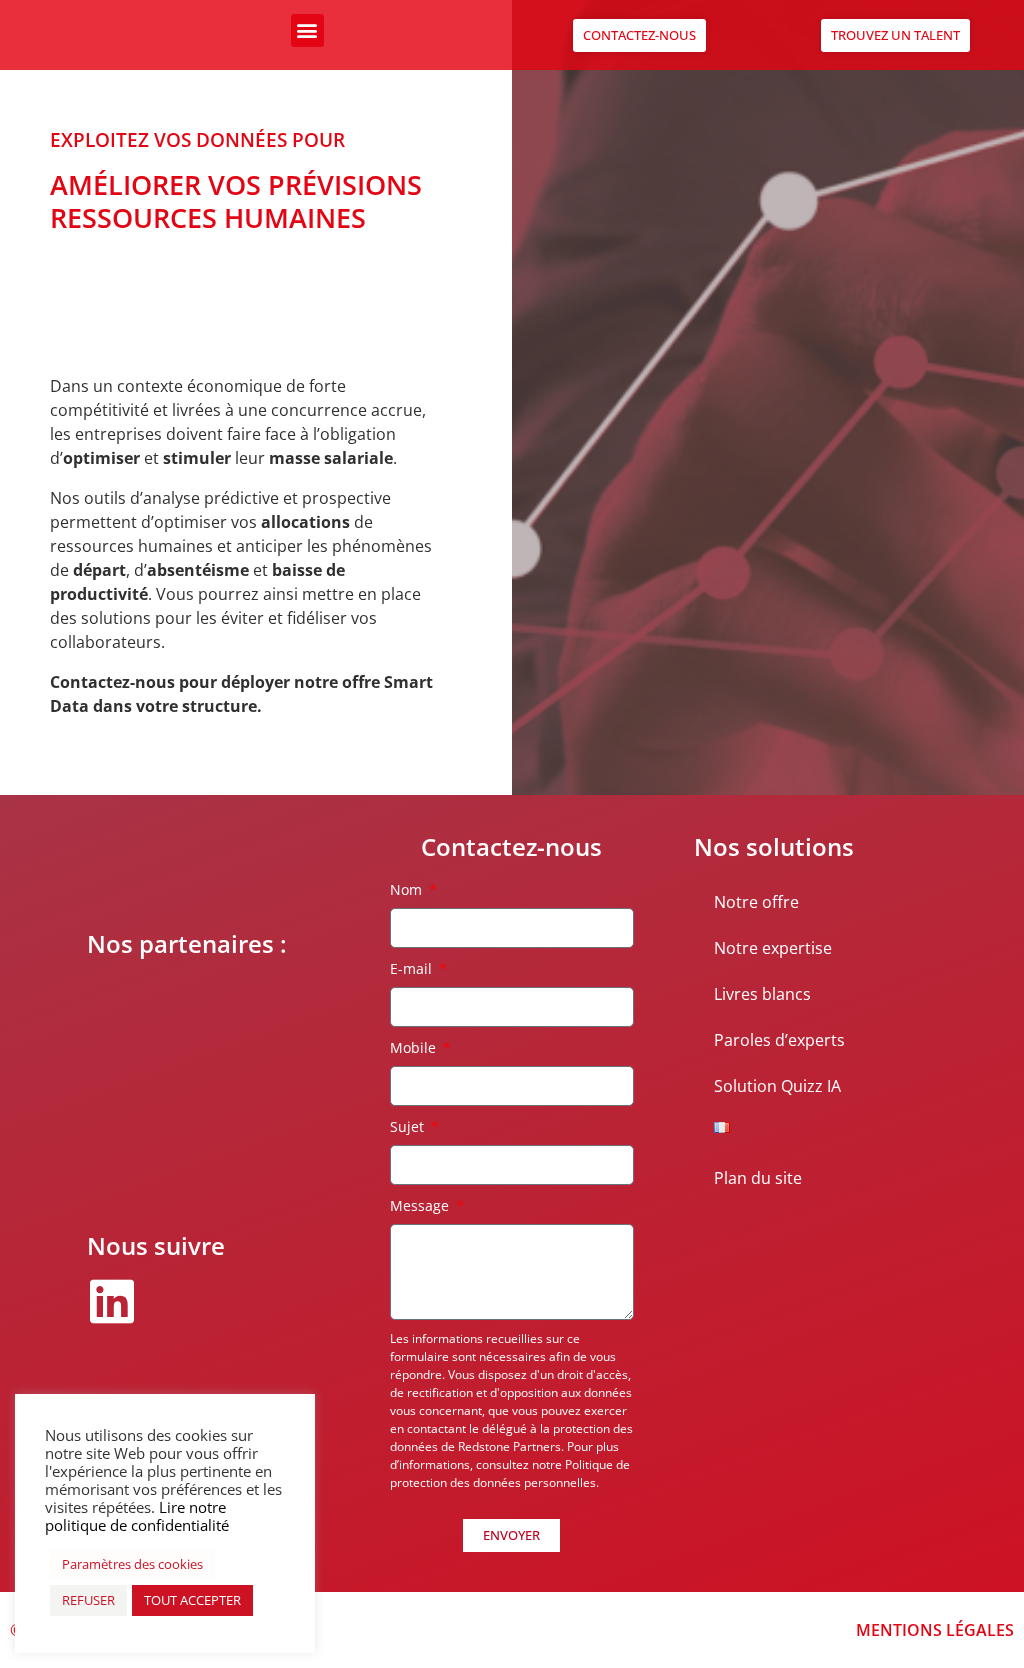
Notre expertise (773, 948)
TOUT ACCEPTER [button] (192, 1600)
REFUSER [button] (88, 1600)
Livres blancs (762, 994)
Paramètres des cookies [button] (132, 1564)
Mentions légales (935, 1630)
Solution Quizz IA (777, 1086)
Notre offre (756, 902)
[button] (307, 30)
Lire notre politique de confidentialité (137, 1516)
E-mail (413, 968)
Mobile (415, 1047)
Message (421, 1205)
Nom (408, 889)
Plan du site (758, 1178)
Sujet (409, 1126)
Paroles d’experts (779, 1040)
